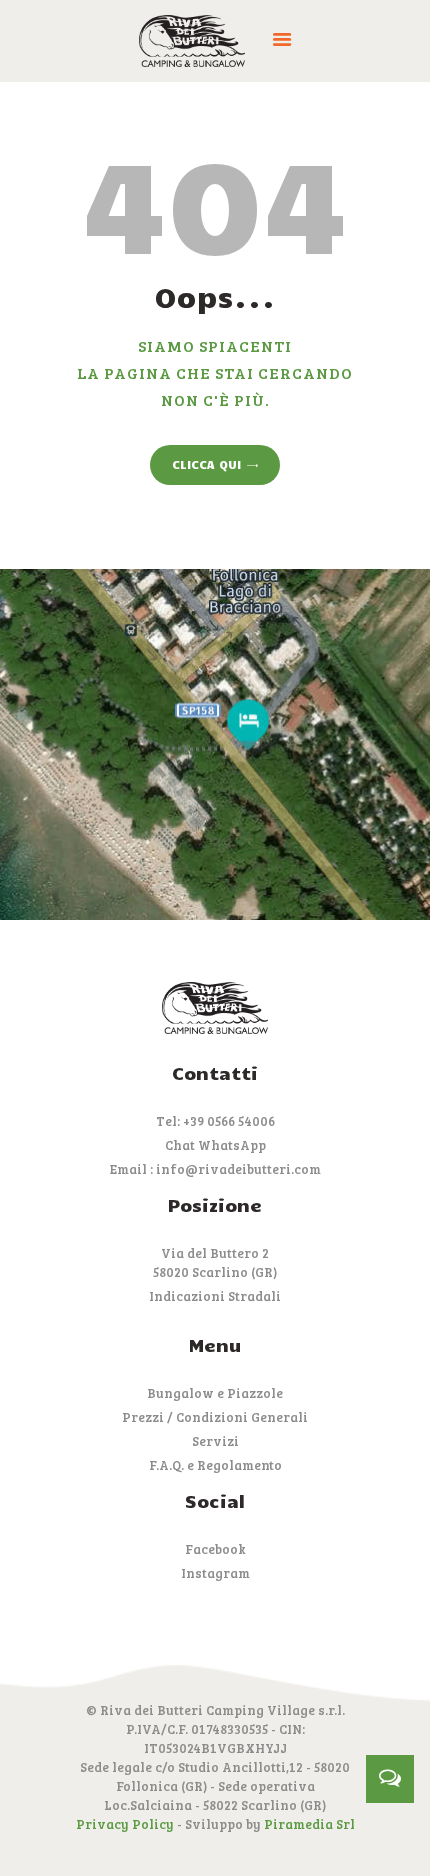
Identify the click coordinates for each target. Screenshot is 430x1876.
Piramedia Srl (309, 1824)
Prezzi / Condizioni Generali (215, 1417)
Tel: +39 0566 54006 (215, 1121)
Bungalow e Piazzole (215, 1393)
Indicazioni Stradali (215, 1296)
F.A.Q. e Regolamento (215, 1465)
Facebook (215, 1549)
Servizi (215, 1441)
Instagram (215, 1573)
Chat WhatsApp (215, 1145)
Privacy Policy (125, 1824)
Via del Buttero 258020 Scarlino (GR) (215, 1262)
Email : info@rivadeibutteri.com (215, 1169)
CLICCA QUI (206, 464)
